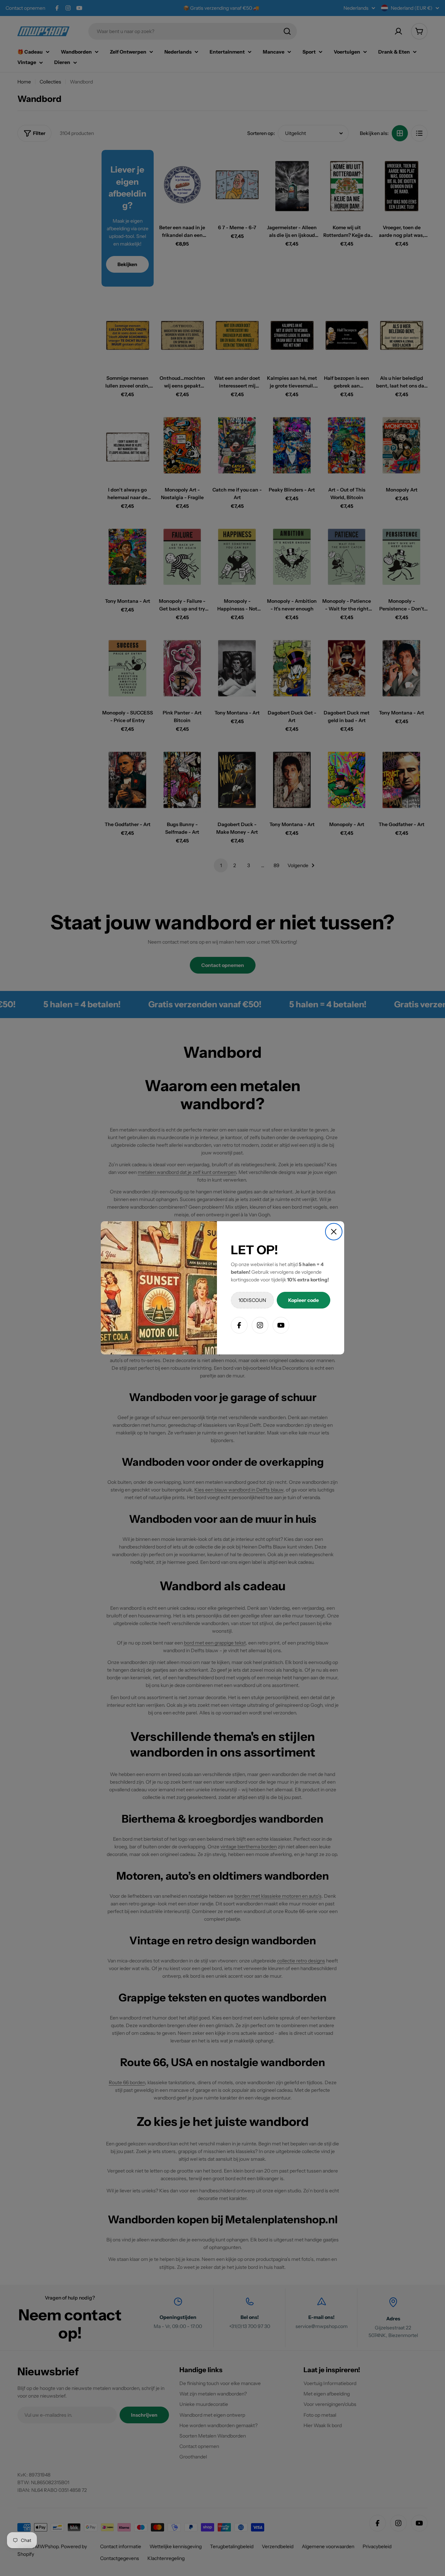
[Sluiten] (334, 1232)
